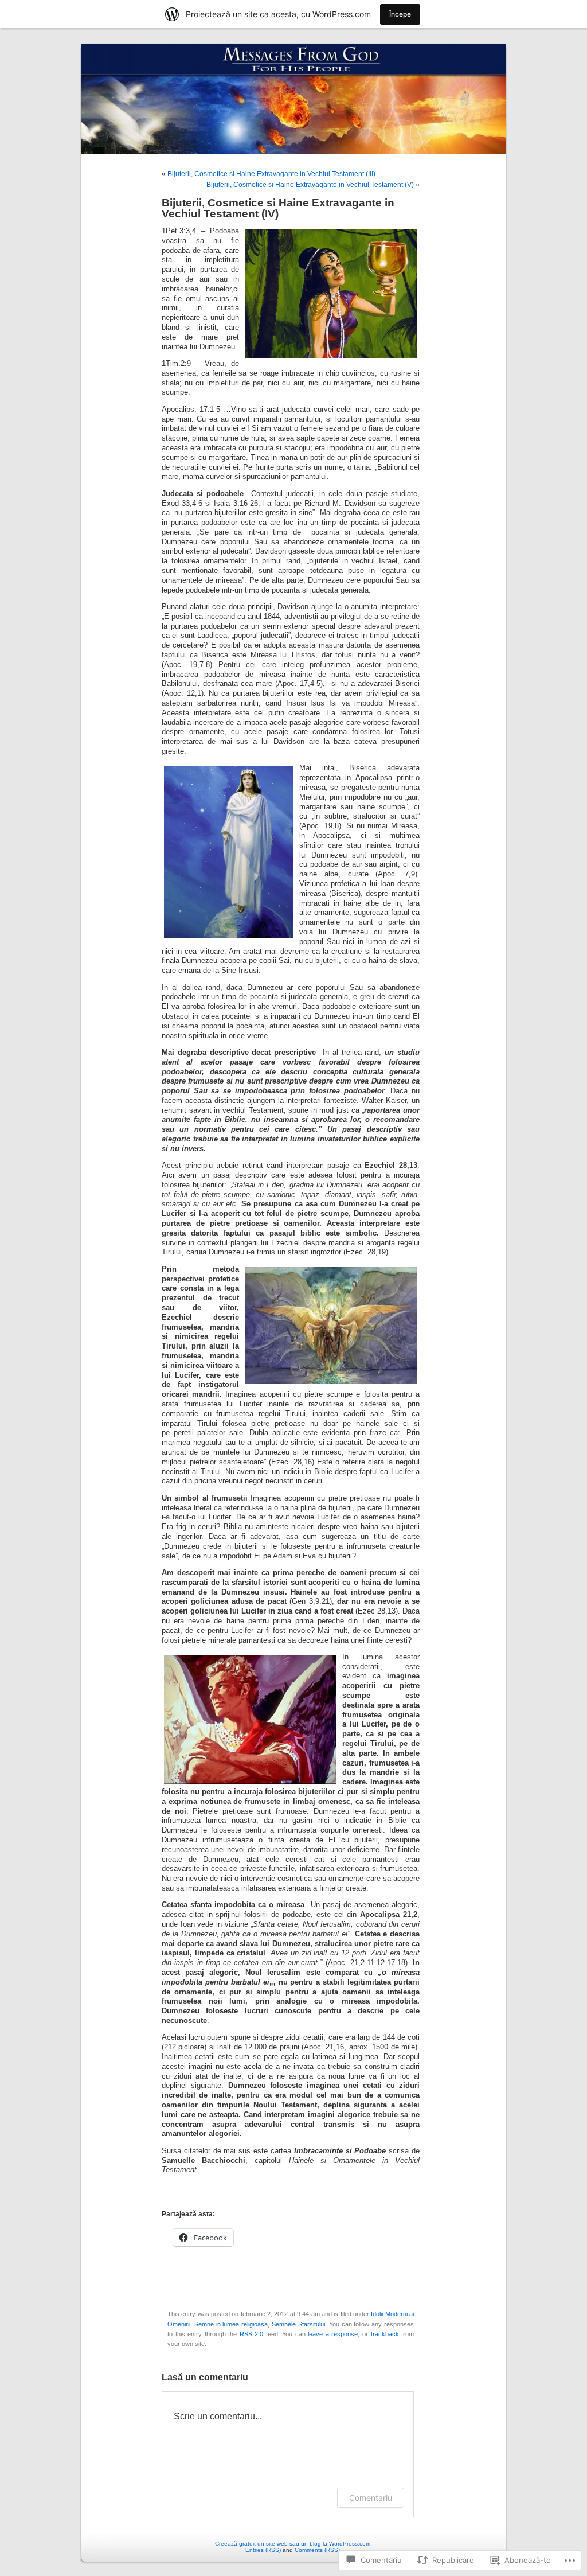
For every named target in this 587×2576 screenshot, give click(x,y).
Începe (400, 14)
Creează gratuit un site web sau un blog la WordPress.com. (293, 2544)
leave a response (333, 2334)
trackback (385, 2334)
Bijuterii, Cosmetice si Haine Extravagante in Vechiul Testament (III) (271, 174)
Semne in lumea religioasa (231, 2324)
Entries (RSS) (263, 2550)
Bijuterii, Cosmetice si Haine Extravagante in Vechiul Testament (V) (310, 185)
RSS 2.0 (252, 2334)
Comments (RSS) (317, 2550)
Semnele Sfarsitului (298, 2324)
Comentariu (371, 2498)
